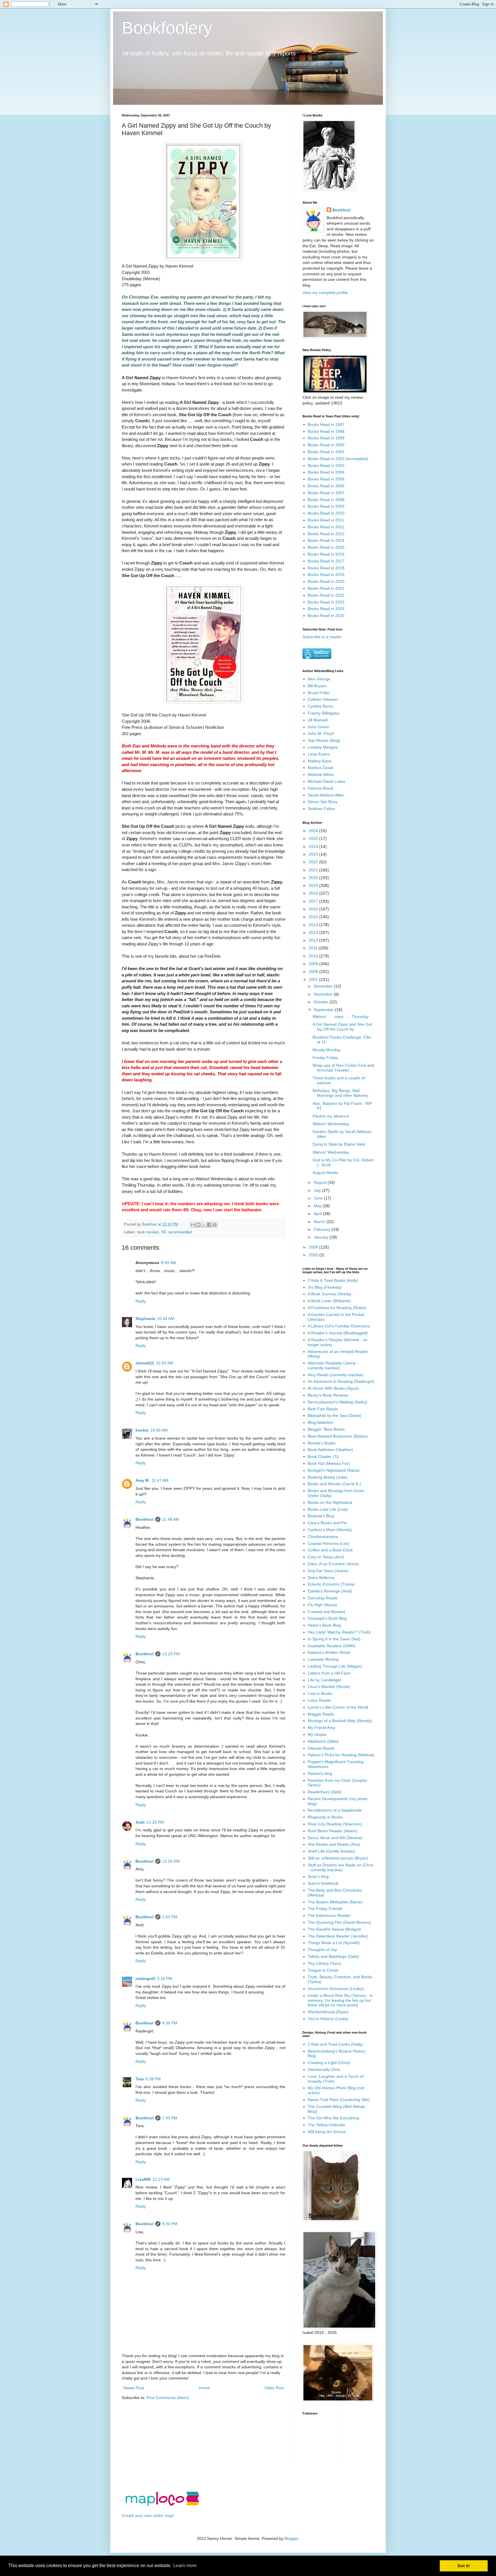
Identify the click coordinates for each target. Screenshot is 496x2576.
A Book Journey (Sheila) (330, 1294)
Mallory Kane (320, 761)
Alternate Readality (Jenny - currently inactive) (333, 1365)
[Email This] (193, 1225)
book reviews (148, 1232)
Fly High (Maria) (322, 1605)
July (318, 1190)
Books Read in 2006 (326, 486)
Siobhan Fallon (321, 809)
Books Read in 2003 (326, 466)
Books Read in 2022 (326, 595)
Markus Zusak (321, 768)
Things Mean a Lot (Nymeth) (334, 1943)
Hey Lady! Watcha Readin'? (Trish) (339, 1632)
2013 (314, 932)
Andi (140, 1822)
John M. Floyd (321, 733)
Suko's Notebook (323, 1883)
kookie (142, 1430)
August (321, 1182)
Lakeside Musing (323, 1659)
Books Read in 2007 (326, 493)
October (322, 1002)
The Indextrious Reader (329, 1915)
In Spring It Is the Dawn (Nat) (334, 1639)
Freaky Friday (325, 1058)
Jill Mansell (318, 720)
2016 (314, 909)
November (324, 994)
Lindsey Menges (323, 747)
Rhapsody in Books (325, 1817)
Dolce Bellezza (321, 1578)
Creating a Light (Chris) (329, 2063)
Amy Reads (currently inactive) (336, 1375)
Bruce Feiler (319, 693)
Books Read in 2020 (326, 581)
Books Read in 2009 (326, 506)
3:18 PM (165, 1979)
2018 (314, 893)
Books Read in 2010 (326, 513)
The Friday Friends (325, 1909)
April (318, 1214)
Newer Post (134, 2388)
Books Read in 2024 (326, 609)
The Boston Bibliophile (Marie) (335, 1902)
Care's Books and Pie (327, 1523)
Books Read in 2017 (326, 561)
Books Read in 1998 (326, 431)
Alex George (319, 679)
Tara (140, 2079)
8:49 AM (168, 1263)
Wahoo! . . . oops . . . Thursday (341, 1017)
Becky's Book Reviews (328, 1395)
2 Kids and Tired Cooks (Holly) (335, 2044)
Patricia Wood (320, 788)
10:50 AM (164, 1363)
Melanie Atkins (321, 774)
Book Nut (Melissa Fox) (329, 1463)
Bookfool (145, 1519)
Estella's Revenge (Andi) (330, 1591)
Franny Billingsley (324, 713)
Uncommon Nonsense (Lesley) (336, 1989)
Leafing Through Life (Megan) (335, 1666)
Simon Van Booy (323, 802)
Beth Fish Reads (323, 1409)
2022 (314, 862)
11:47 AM (160, 1480)
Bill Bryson (317, 686)
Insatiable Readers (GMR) (332, 1646)
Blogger (291, 2538)
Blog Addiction (320, 1422)
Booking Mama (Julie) (328, 1477)
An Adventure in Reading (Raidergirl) (341, 1381)
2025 (314, 838)
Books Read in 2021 (326, 588)
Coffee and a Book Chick (330, 1550)
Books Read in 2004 (326, 472)
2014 (314, 925)
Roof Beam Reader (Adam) (333, 1831)
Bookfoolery (167, 28)
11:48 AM (171, 1519)
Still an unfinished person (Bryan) (338, 1858)
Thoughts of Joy (322, 1950)
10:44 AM (166, 1319)
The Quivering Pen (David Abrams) (339, 1922)
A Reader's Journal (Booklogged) (338, 1333)
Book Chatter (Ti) (323, 1457)
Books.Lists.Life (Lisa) (328, 1509)
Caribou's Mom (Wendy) (330, 1530)
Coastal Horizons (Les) (329, 1543)
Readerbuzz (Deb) (324, 1792)
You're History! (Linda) (328, 2019)
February (323, 1229)
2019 (314, 885)
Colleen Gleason (323, 699)
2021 (314, 870)
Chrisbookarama (323, 1537)
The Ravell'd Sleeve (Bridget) (334, 1929)
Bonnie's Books (322, 1443)
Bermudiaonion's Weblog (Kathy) (338, 1402)
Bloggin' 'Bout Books (326, 1429)
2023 (314, 854)
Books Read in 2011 (326, 520)
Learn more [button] (185, 2566)
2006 (314, 1247)
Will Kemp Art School (327, 2132)
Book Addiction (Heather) (330, 1450)
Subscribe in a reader (322, 637)
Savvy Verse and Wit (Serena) (335, 1838)
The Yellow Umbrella (326, 2125)
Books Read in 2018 (326, 568)
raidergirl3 (145, 1979)
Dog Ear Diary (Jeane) (328, 1571)
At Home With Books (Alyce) (333, 1388)
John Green (318, 727)
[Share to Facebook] (209, 1225)
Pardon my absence (331, 1116)
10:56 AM (159, 1430)
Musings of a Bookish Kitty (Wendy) (340, 1721)
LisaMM (143, 2179)
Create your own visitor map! (148, 2515)
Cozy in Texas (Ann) (326, 1557)
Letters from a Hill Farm (329, 1673)
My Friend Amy (321, 1728)
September (324, 1010)
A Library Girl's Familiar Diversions (339, 1326)
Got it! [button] (464, 2566)
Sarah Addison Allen (326, 795)
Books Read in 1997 (326, 425)
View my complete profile (325, 293)
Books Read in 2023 (326, 602)
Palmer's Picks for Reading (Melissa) (341, 1755)
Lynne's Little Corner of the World (338, 1707)
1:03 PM (170, 1917)
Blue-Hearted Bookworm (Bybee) (338, 1436)
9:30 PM (170, 2224)
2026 (314, 831)
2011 (314, 948)
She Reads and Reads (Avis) (334, 1844)
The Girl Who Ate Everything (333, 2118)
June (319, 1198)
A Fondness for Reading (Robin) (337, 1308)
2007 (314, 980)
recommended (180, 1232)
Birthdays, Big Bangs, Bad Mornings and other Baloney (340, 1093)
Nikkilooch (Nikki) (323, 1741)
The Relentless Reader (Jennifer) (338, 1936)
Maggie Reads (321, 1714)
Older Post (274, 2388)
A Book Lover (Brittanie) (329, 1301)
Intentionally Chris (324, 2069)
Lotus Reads (319, 1700)
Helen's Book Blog (324, 1625)
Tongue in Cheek (323, 1970)
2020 (314, 878)
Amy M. (143, 1480)
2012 (314, 940)
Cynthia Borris (320, 706)
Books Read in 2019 (326, 575)
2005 (314, 1255)
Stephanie (145, 1319)
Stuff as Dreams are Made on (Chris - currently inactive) (341, 1867)
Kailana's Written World (329, 1652)
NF (164, 1232)
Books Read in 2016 (326, 554)
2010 (314, 956)
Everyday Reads (323, 1598)
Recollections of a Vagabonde (335, 1810)
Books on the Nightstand (330, 1502)
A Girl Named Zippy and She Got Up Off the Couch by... (342, 1027)
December (324, 986)
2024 (314, 846)
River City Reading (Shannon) (335, 1824)
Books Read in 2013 (326, 534)
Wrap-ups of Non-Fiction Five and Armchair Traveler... (343, 1068)
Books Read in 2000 (326, 445)
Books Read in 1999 (326, 438)
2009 (314, 964)
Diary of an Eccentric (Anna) (333, 1564)
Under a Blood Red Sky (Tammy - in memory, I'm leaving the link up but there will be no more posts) (340, 2000)
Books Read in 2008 (326, 500)
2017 (314, 901)
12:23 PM (171, 1654)
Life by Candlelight (324, 1680)
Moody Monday (327, 1050)
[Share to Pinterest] (215, 1225)
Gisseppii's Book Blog (327, 1618)
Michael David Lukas (327, 781)
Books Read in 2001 (326, 452)
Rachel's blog (320, 1773)
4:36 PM (170, 2023)
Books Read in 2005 (326, 479)
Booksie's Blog (321, 1516)
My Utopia (317, 1734)
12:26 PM (171, 1861)
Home (204, 2388)
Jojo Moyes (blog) (324, 740)
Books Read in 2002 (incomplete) (338, 459)
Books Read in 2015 (326, 547)
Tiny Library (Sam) (324, 1963)
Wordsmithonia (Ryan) (328, 2012)
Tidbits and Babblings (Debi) (333, 1956)
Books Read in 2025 (326, 616)
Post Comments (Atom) (168, 2398)
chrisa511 (145, 1363)
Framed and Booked (326, 1612)
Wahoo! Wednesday (331, 1124)
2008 (314, 971)
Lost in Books (320, 1693)
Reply (141, 1301)
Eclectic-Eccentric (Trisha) (331, 1584)
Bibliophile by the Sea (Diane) (335, 1415)
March (320, 1222)
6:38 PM (153, 2079)
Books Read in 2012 (326, 527)
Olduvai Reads (321, 1748)
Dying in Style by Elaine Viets (339, 1144)
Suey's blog (318, 1876)
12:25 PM (155, 1822)
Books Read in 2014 (326, 540)
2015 (314, 917)
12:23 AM (161, 2179)
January (322, 1237)
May (318, 1206)
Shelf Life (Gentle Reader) (332, 1851)
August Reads (325, 1173)
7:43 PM (170, 2118)
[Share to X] (204, 1225)
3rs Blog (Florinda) (325, 1287)
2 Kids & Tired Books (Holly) (333, 1280)
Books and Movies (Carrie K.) (334, 1484)
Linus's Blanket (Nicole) (329, 1687)
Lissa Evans (319, 754)
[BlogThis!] (198, 1225)
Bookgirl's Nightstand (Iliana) (334, 1470)
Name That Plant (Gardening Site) (339, 2100)
